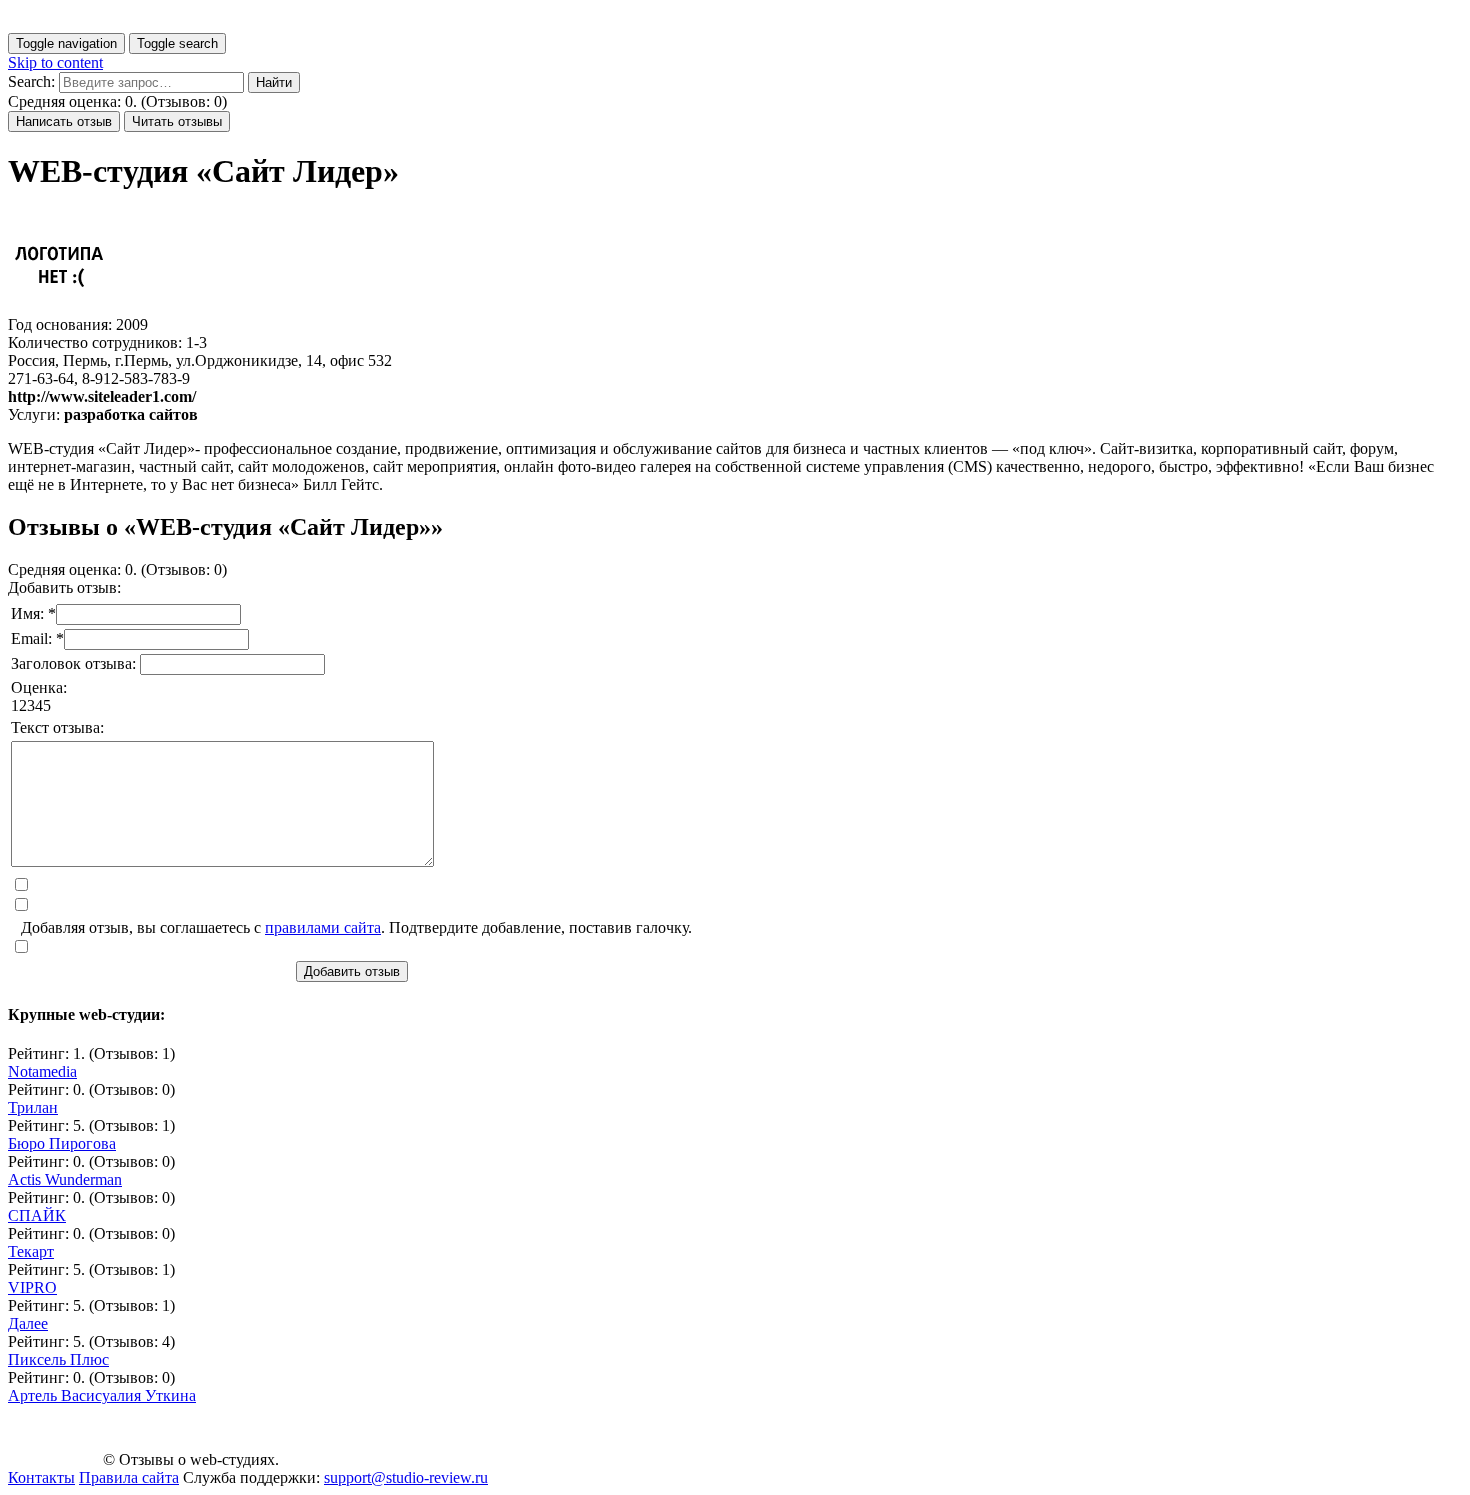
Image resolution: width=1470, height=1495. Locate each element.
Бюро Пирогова (62, 1143)
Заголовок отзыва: (75, 663)
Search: (31, 81)
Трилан (33, 1107)
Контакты (41, 1477)
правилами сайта (323, 927)
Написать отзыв (64, 121)
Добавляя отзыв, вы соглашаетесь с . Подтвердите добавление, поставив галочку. (356, 927)
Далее (28, 1323)
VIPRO (32, 1287)
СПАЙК (37, 1215)
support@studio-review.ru (406, 1477)
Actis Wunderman (65, 1179)
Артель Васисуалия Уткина (102, 1395)
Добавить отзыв (352, 971)
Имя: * (33, 613)
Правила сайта (129, 1477)
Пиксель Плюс (58, 1359)
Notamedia (42, 1071)
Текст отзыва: (57, 727)
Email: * (37, 638)
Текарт (31, 1251)
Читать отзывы (177, 121)
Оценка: (39, 687)
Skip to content (55, 62)
